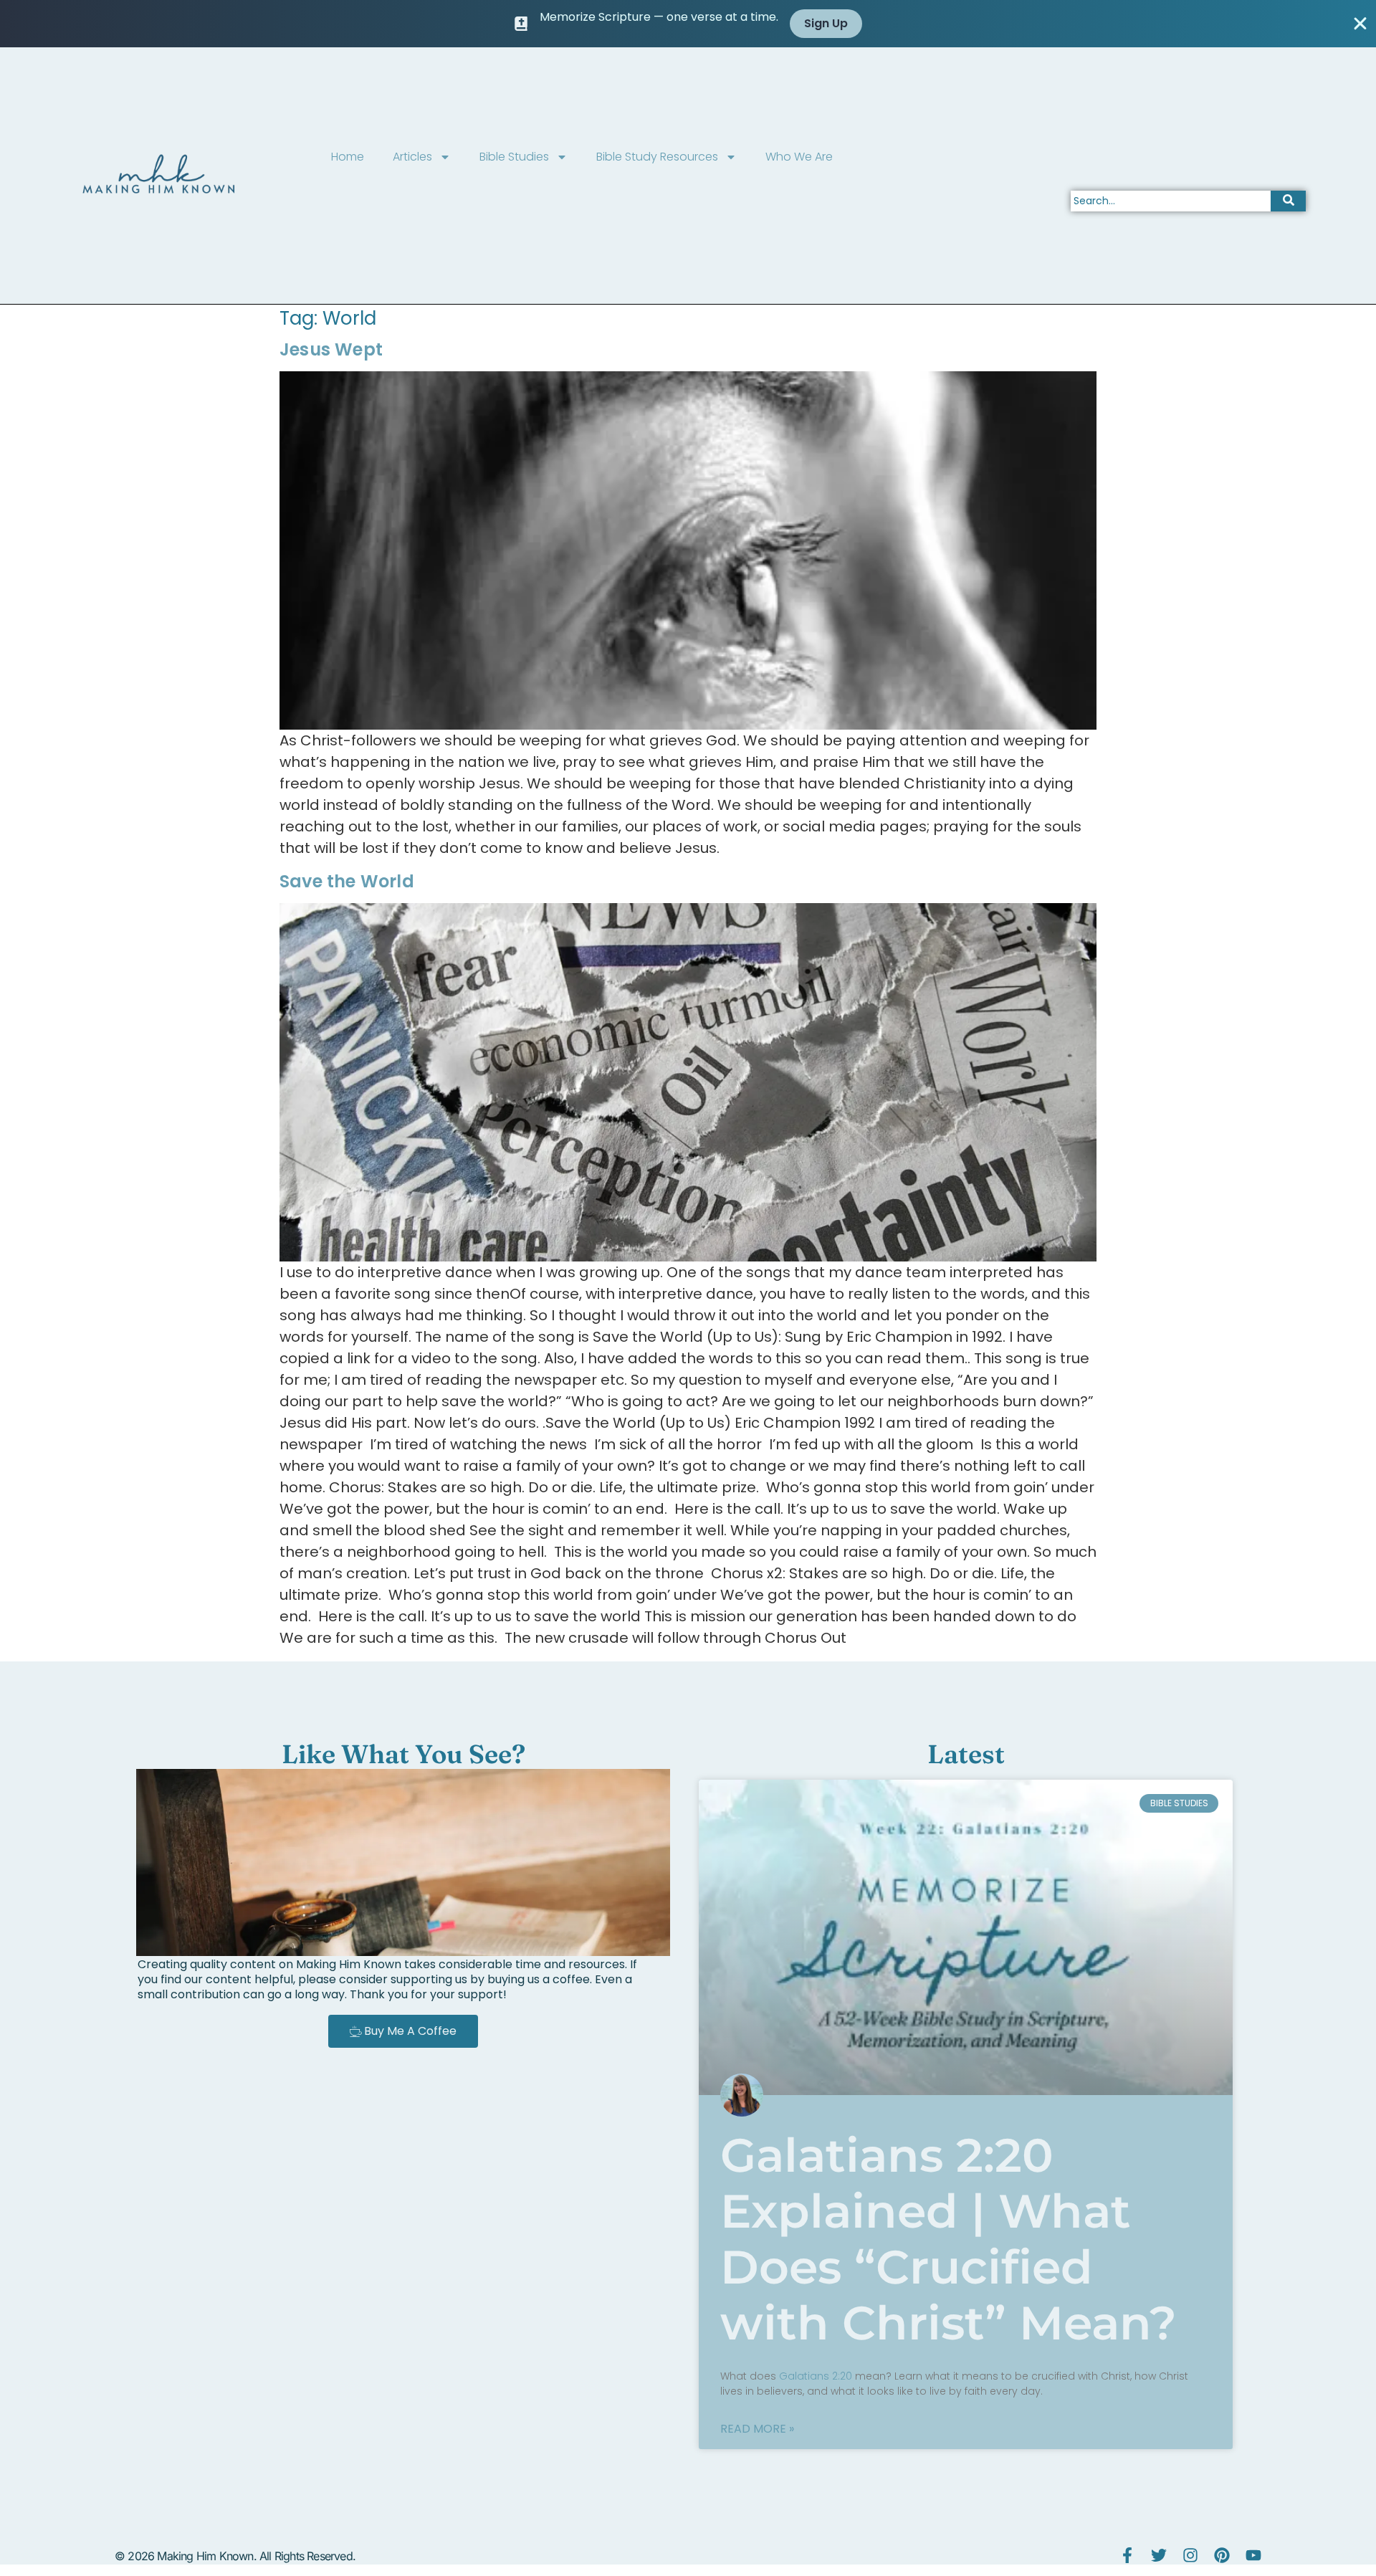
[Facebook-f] (1127, 2555)
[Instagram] (1190, 2555)
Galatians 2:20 (816, 2376)
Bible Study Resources (657, 157)
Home (348, 157)
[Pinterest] (1222, 2555)
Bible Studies (514, 157)
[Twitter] (1159, 2555)
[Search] (1288, 201)
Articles (412, 157)
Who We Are (799, 157)
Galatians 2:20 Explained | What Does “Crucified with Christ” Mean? (949, 2239)
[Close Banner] (1360, 24)
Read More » (757, 2429)
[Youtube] (1253, 2555)
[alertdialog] (688, 24)
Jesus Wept (331, 349)
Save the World (347, 881)
